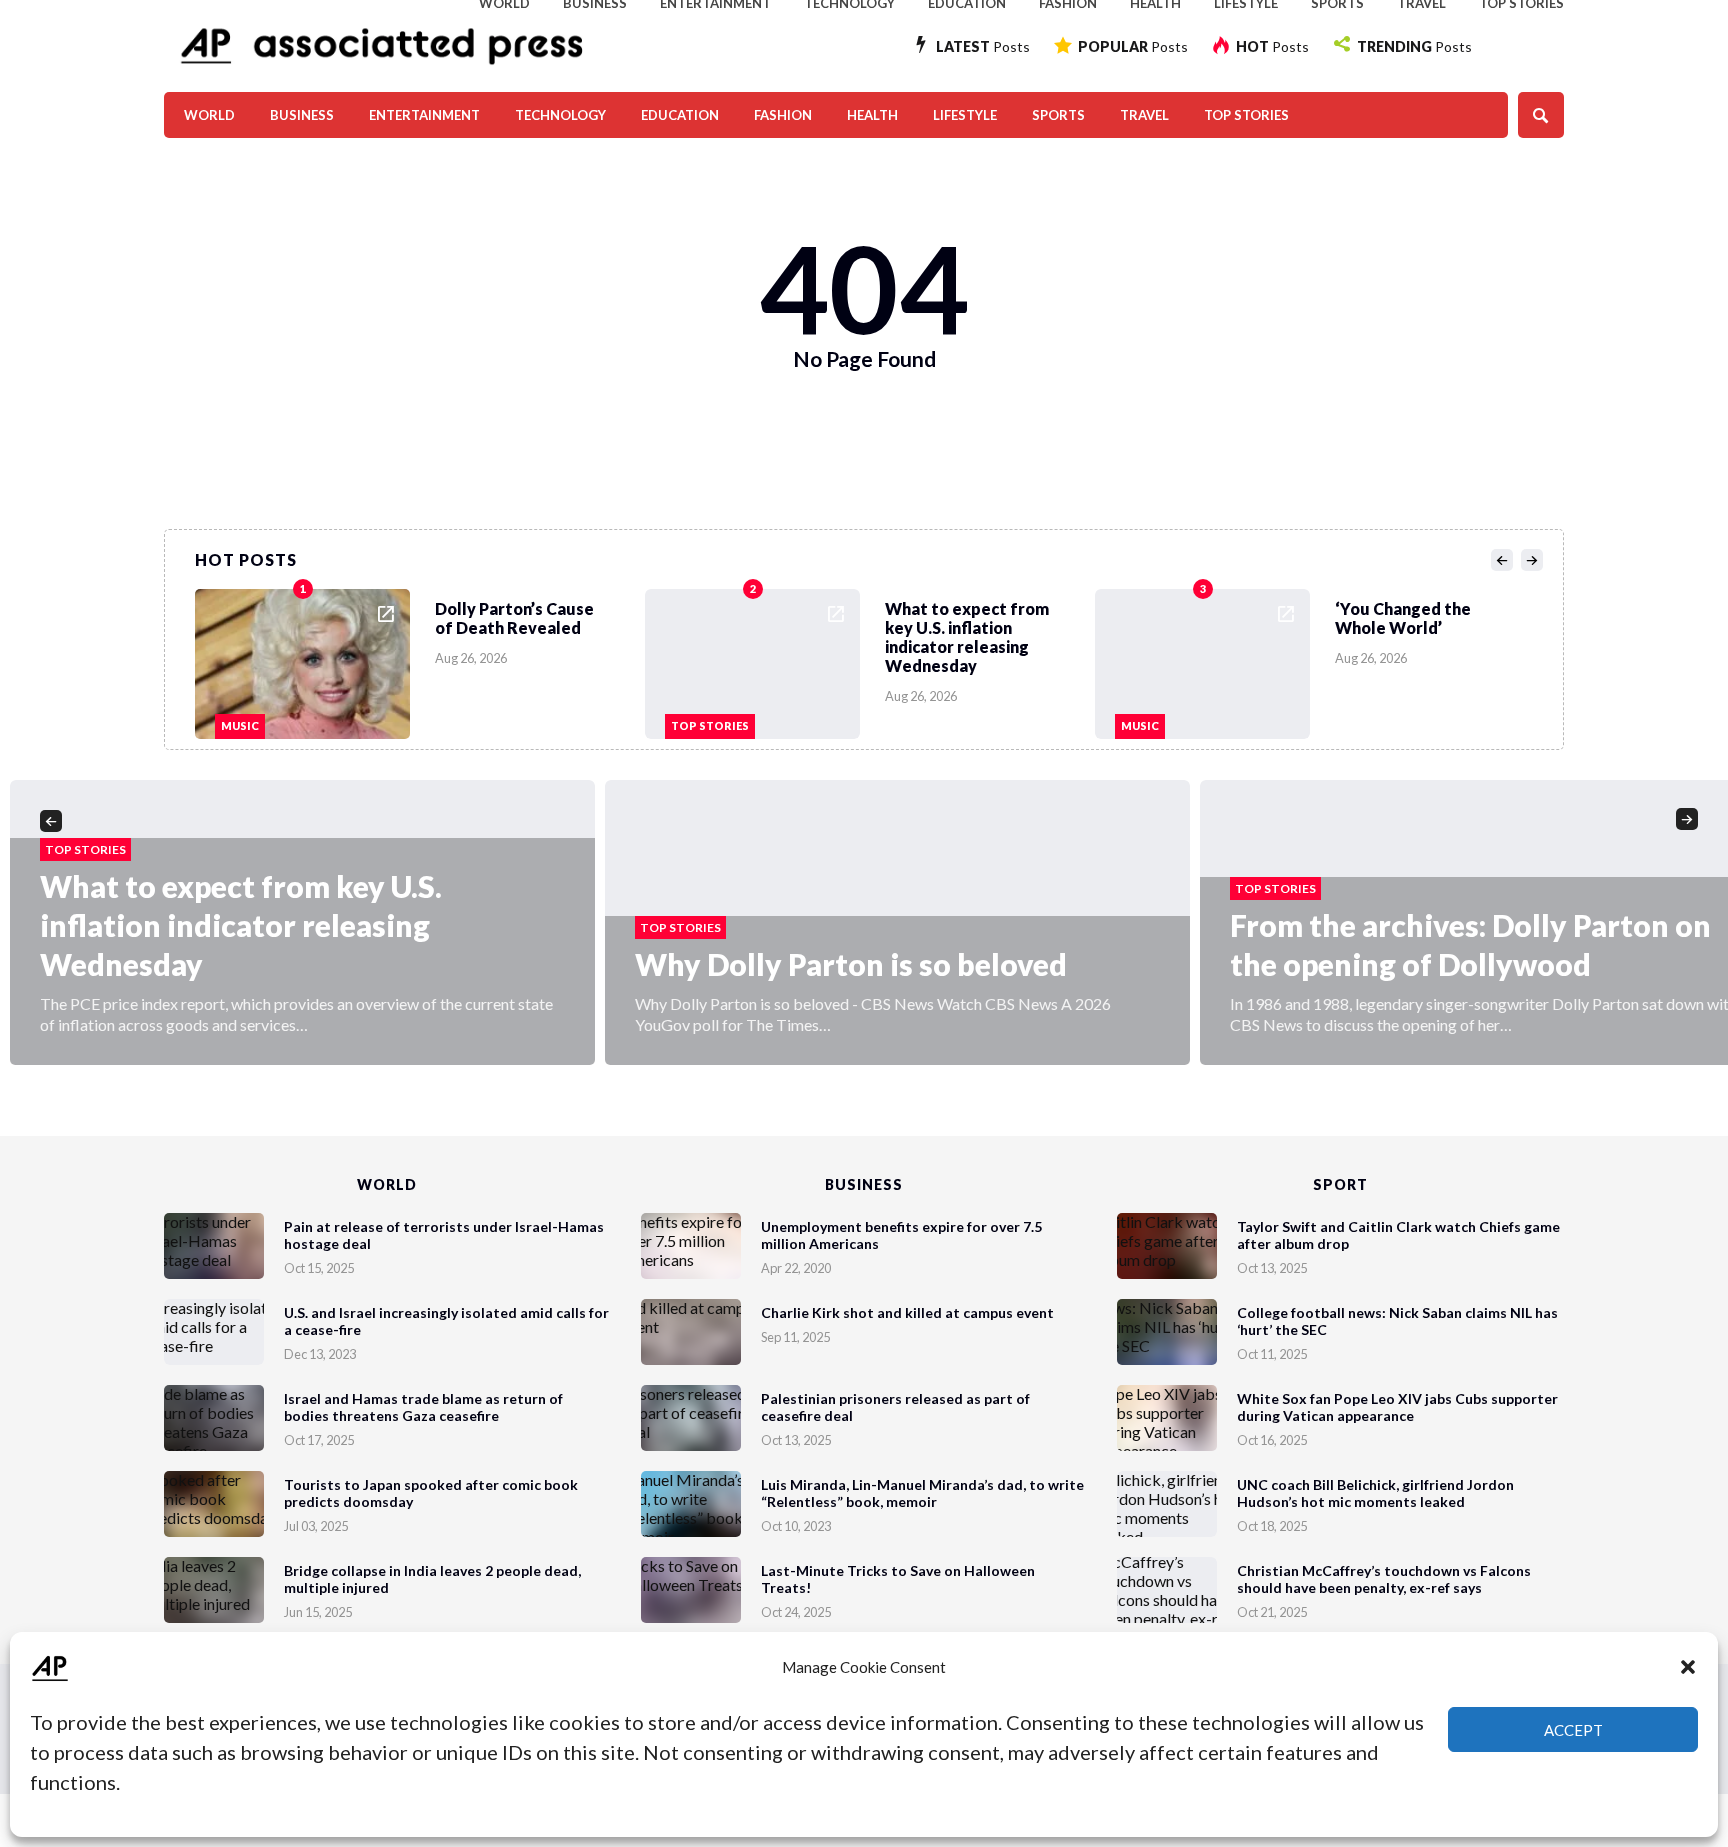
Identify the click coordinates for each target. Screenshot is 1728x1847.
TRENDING (1414, 46)
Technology (560, 115)
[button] (1688, 1667)
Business (302, 115)
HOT (1272, 46)
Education (680, 115)
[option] (420, 659)
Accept (1573, 1730)
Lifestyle (965, 115)
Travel (1144, 115)
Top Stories (1246, 115)
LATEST (983, 46)
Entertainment (424, 115)
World (209, 115)
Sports (1058, 115)
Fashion (783, 115)
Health (872, 115)
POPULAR (1133, 46)
